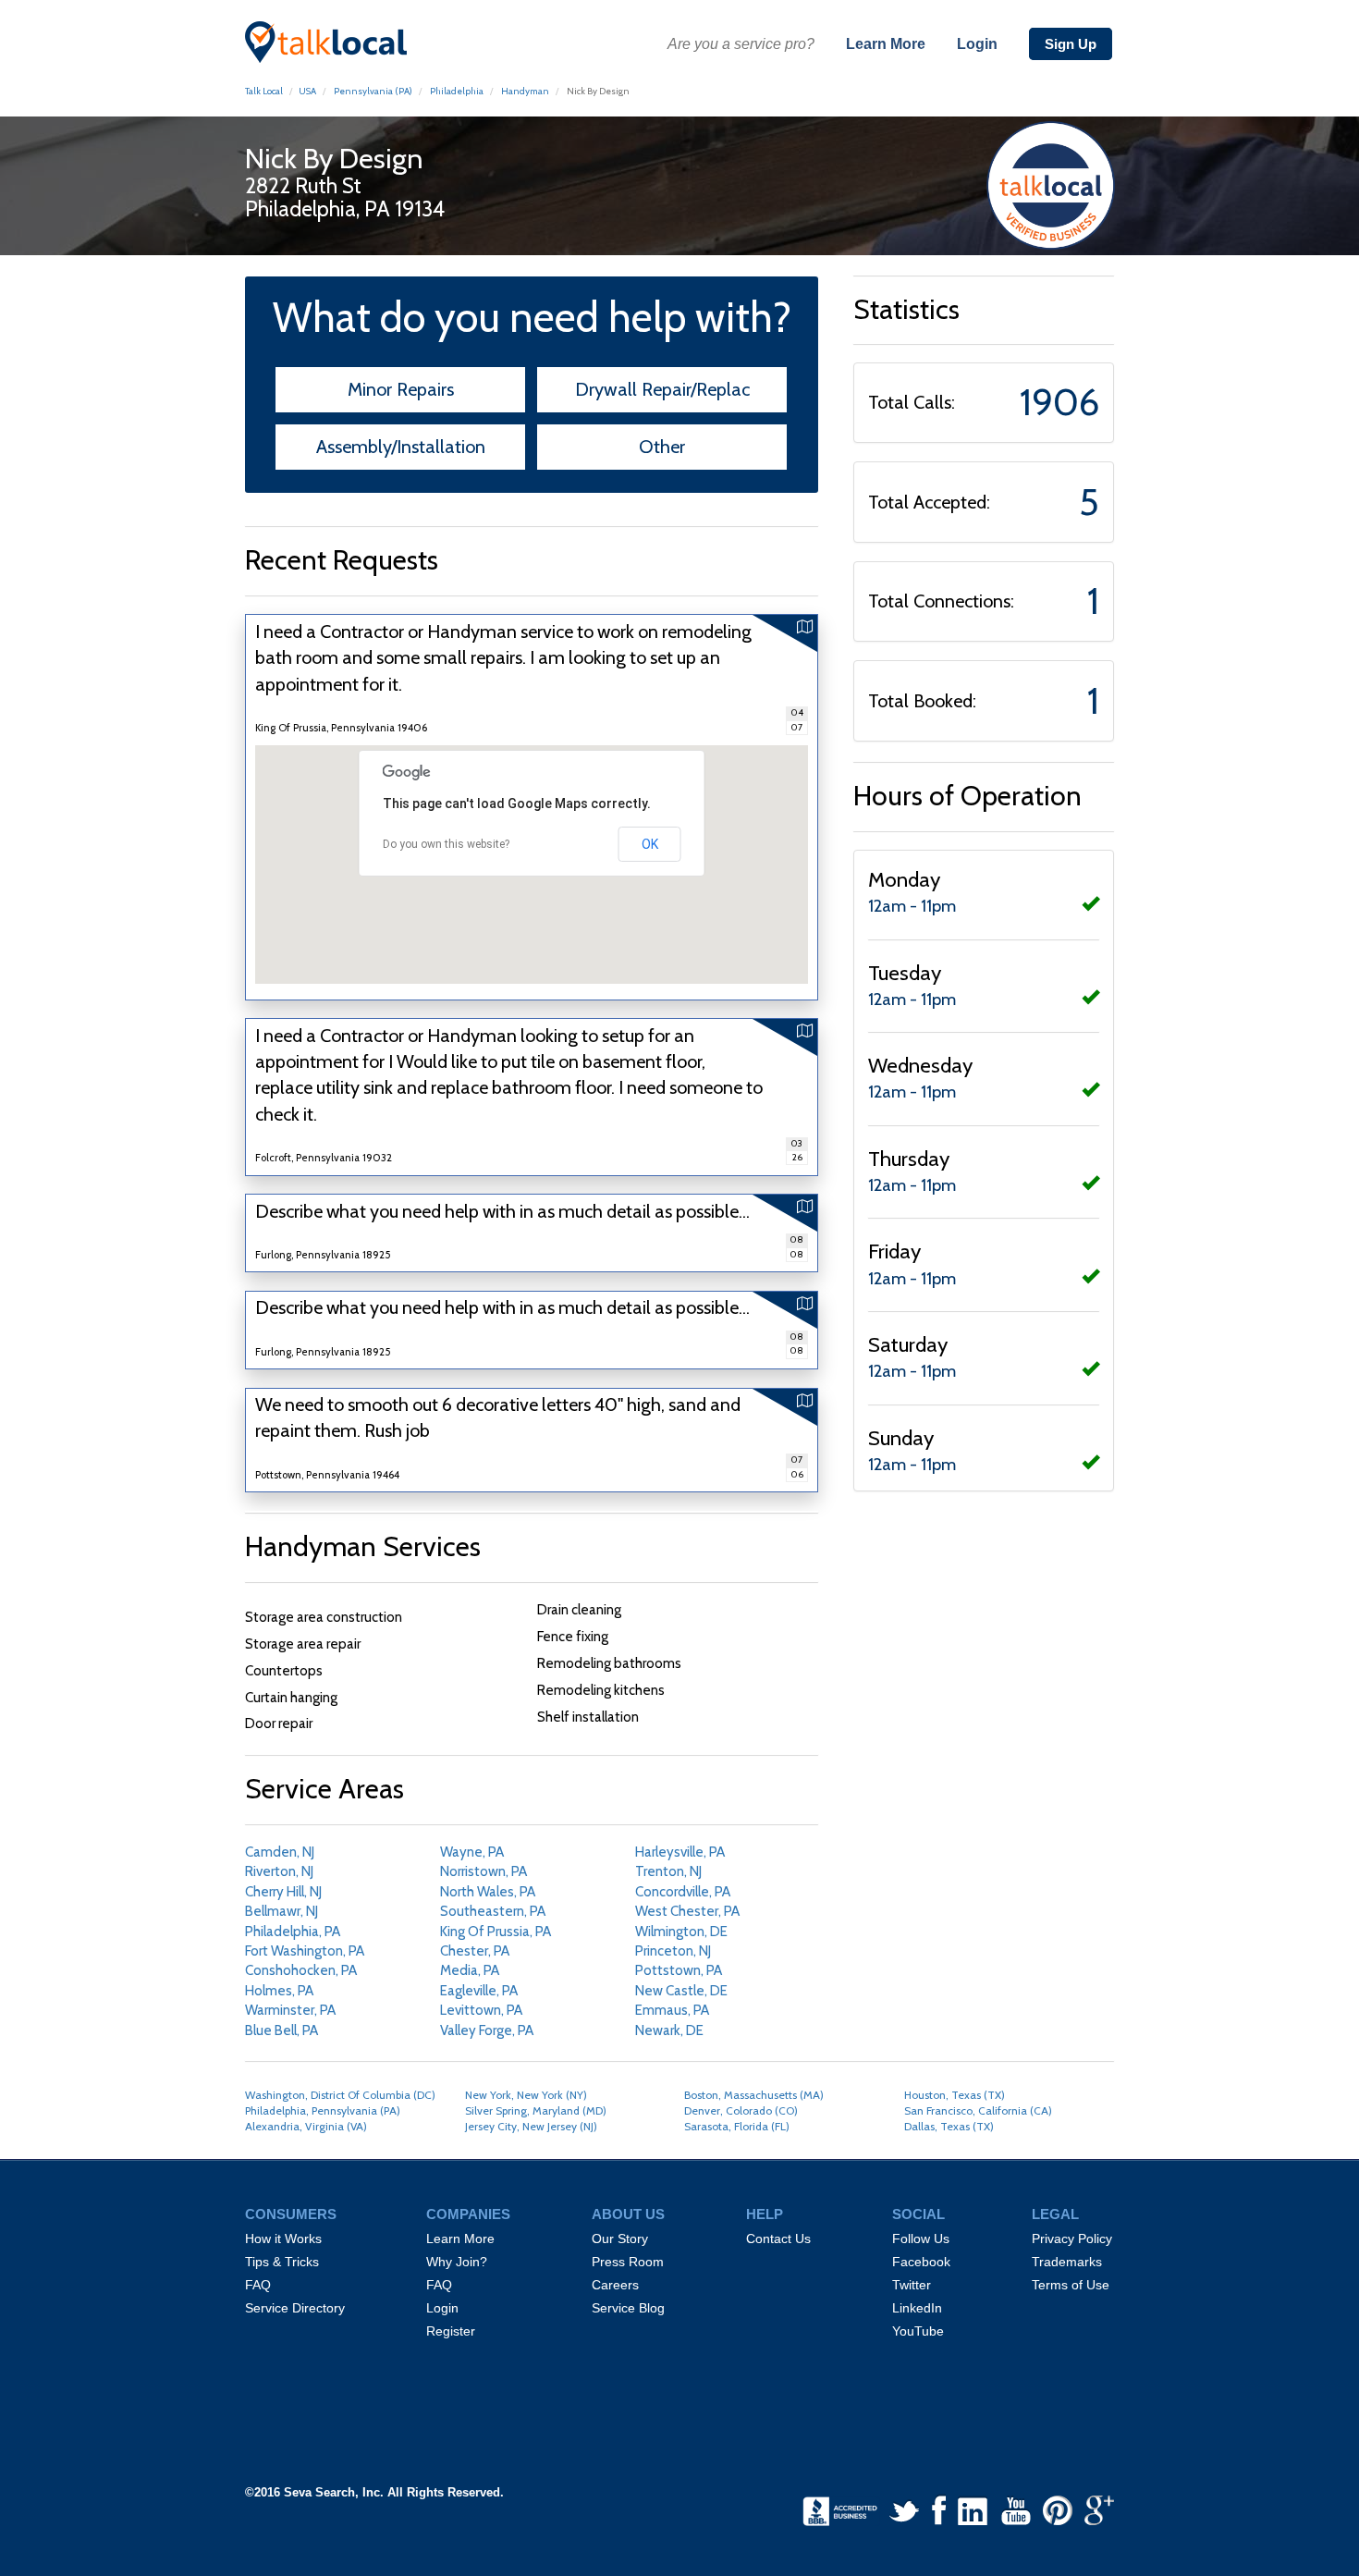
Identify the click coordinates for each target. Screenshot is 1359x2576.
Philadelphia (457, 91)
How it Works (283, 2239)
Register (451, 2331)
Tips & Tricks (282, 2262)
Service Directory (295, 2308)
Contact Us (778, 2239)
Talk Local (264, 91)
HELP (765, 2214)
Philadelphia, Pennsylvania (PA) (323, 2110)
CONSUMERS (291, 2214)
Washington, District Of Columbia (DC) (340, 2095)
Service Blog (628, 2308)
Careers (615, 2285)
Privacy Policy (1072, 2239)
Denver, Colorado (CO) (741, 2110)
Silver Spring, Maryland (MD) (536, 2110)
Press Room (628, 2262)
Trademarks (1067, 2262)
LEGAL (1055, 2214)
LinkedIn (917, 2308)
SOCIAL (918, 2214)
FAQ (258, 2285)
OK (650, 844)
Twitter (912, 2285)
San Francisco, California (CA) (978, 2110)
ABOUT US (628, 2214)
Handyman (525, 91)
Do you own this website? (446, 844)
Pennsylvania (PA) (372, 91)
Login (977, 44)
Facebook (921, 2262)
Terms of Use (1071, 2285)
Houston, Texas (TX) (955, 2095)
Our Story (620, 2239)
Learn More (886, 44)
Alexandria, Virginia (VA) (306, 2126)
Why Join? (457, 2262)
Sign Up (1071, 44)
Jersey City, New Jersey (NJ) (531, 2126)
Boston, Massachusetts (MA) (754, 2095)
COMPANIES (468, 2214)
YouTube (918, 2331)
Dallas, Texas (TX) (949, 2126)
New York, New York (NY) (526, 2095)
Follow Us (921, 2239)
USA (307, 91)
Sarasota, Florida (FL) (737, 2126)
